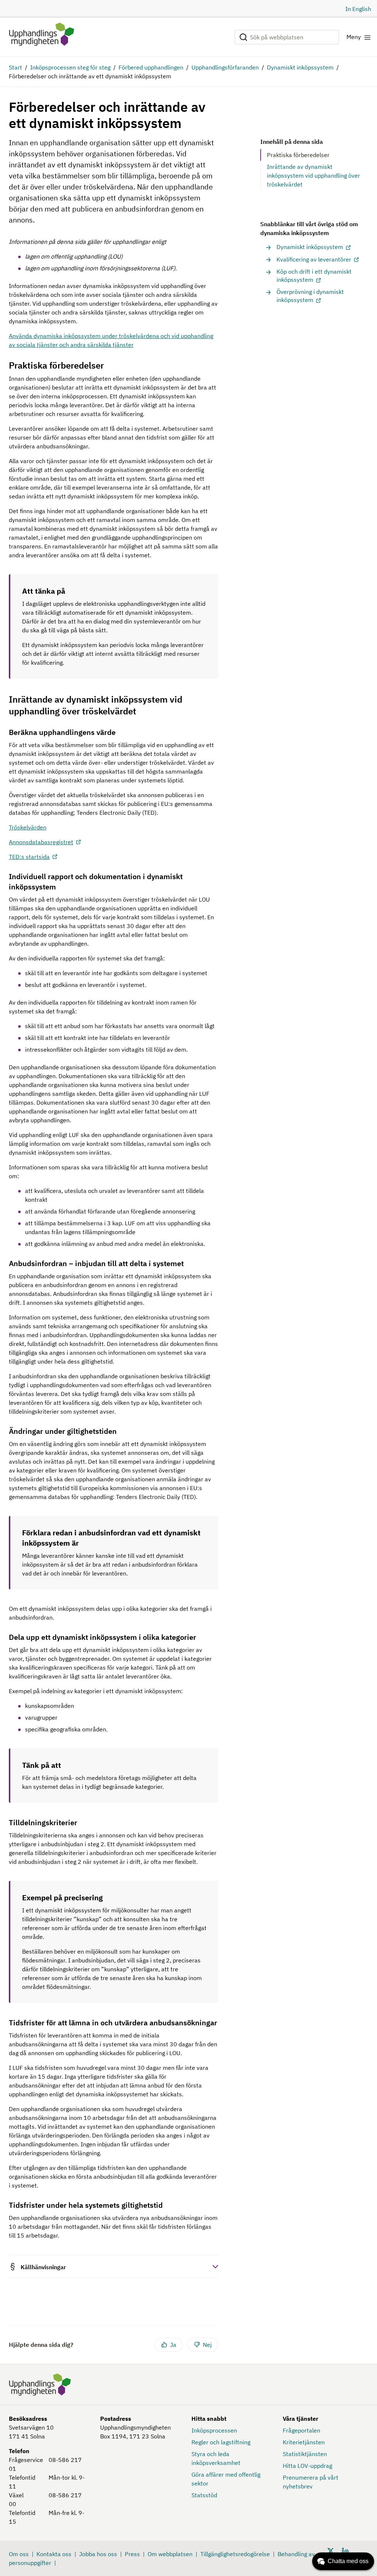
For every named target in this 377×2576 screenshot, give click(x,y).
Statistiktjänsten (305, 2454)
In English (358, 9)
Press (132, 2554)
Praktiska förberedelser (298, 155)
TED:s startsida (29, 857)
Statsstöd (204, 2495)
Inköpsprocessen (214, 2430)
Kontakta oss (54, 2554)
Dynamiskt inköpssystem (300, 67)
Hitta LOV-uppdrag (307, 2466)
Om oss (19, 2554)
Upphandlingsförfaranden (225, 67)
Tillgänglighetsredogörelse (235, 2554)
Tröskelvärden (28, 827)
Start (15, 67)
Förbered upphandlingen (151, 67)
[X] (331, 2550)
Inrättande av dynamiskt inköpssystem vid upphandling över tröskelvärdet (313, 175)
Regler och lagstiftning (221, 2442)
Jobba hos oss (98, 2554)
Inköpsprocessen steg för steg (70, 67)
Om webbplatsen (170, 2554)
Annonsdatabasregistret (41, 842)
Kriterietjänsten (304, 2442)
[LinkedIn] (345, 2550)
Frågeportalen (302, 2430)
